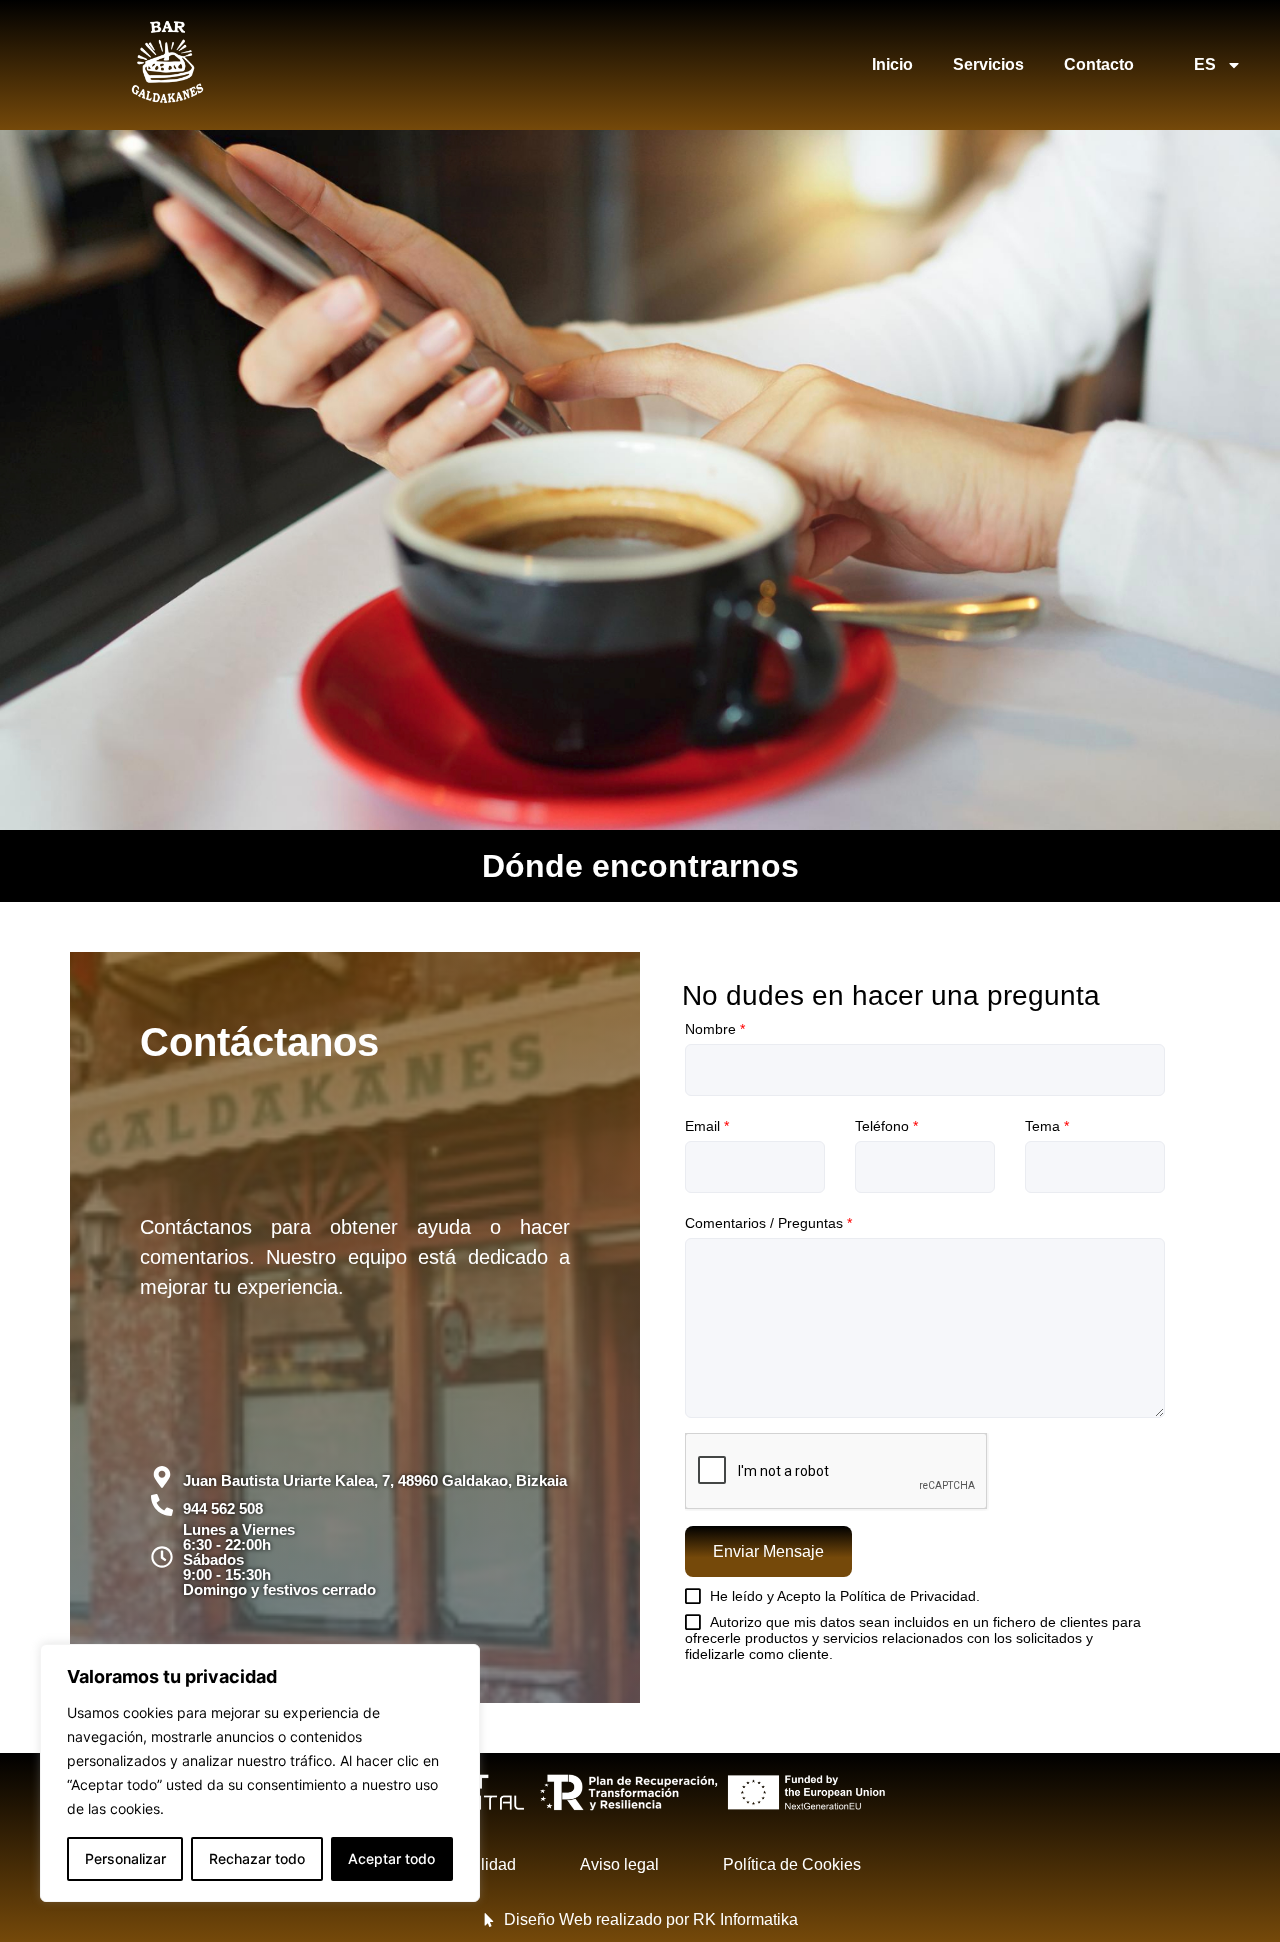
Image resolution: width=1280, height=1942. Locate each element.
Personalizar (125, 1858)
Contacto (1099, 64)
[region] (260, 1773)
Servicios (988, 64)
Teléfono (886, 1126)
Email (707, 1126)
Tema (1047, 1126)
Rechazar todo (257, 1858)
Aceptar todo (391, 1858)
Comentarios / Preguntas (768, 1223)
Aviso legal (619, 1864)
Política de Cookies (792, 1864)
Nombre (715, 1029)
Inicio (892, 64)
